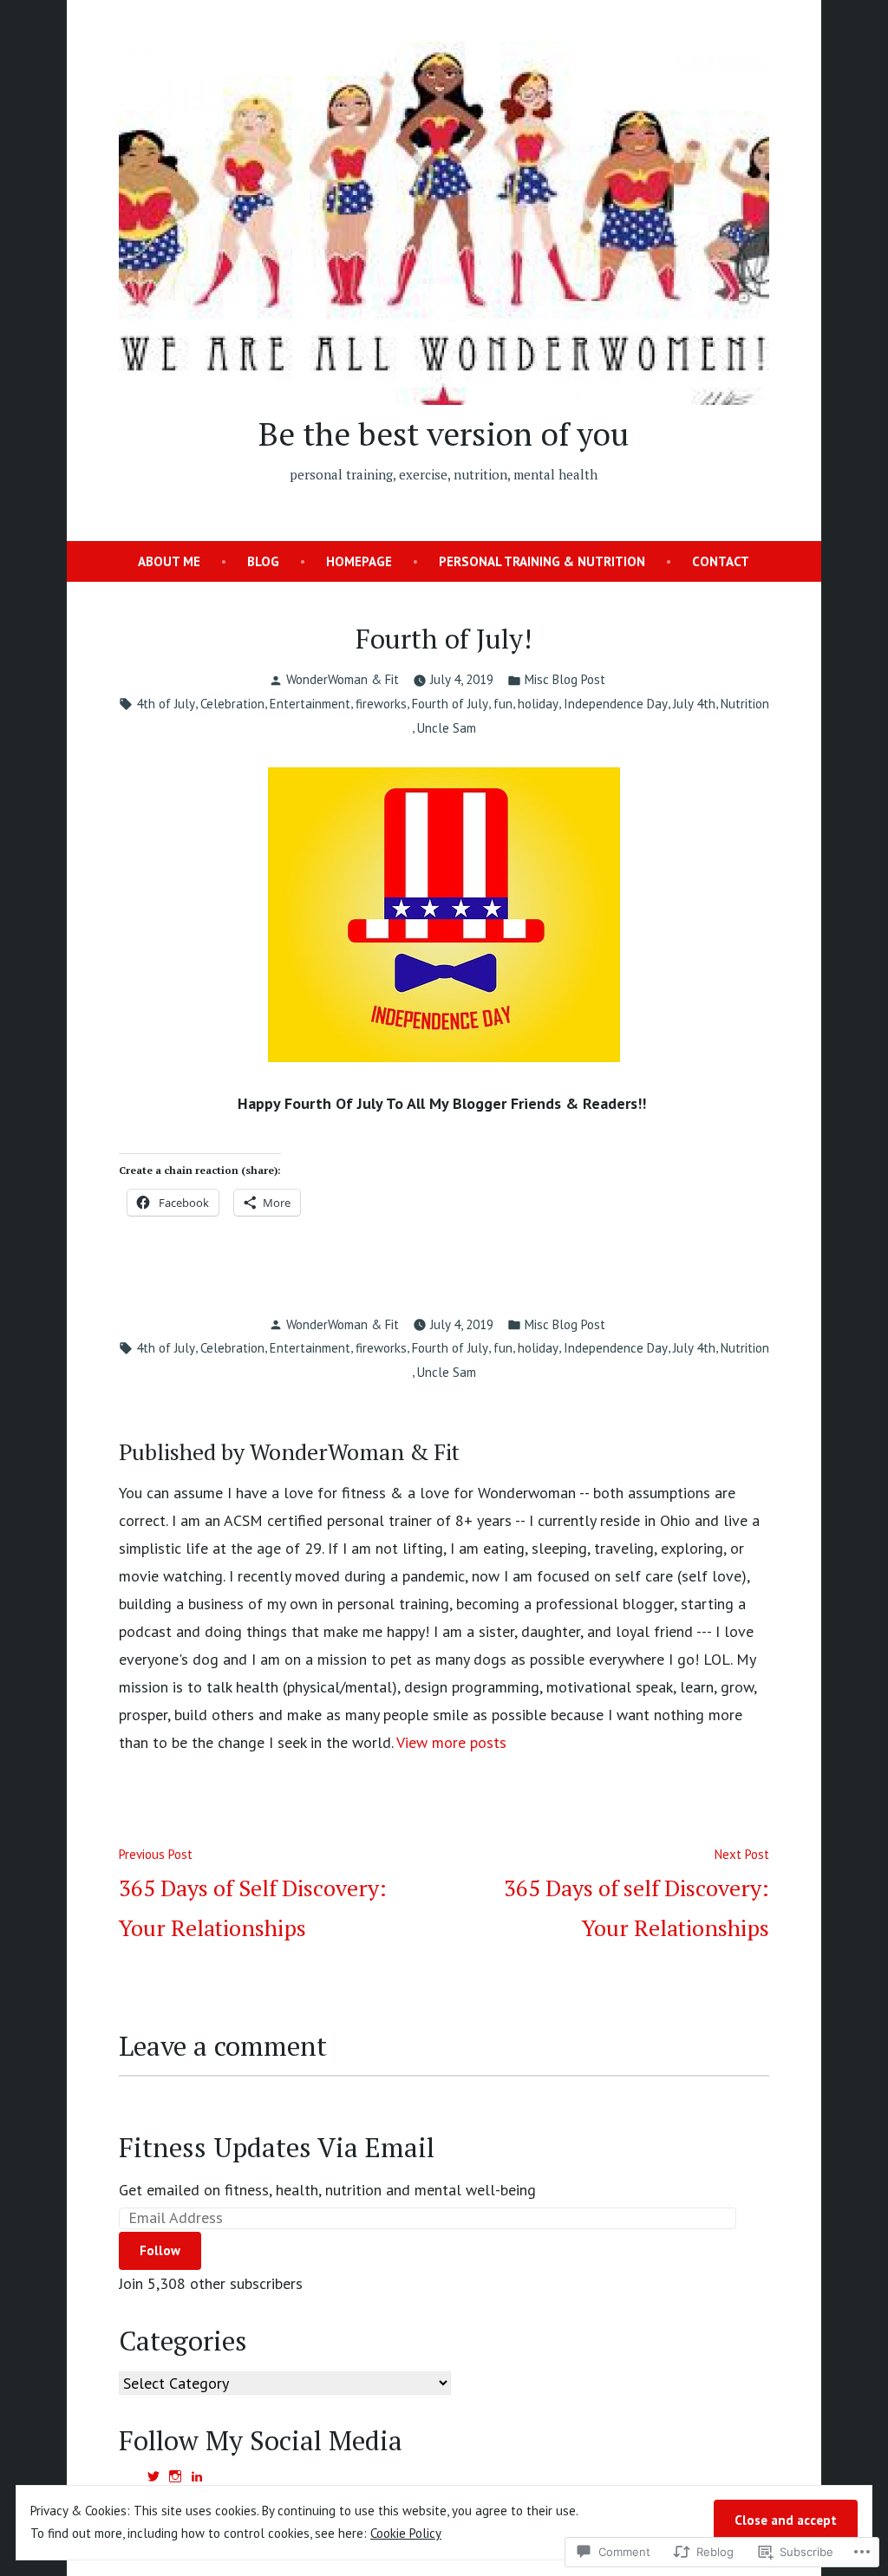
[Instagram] (175, 2476)
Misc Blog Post (565, 679)
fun (503, 704)
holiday (538, 704)
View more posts (451, 1742)
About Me (169, 561)
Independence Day (616, 704)
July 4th (694, 704)
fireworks (381, 704)
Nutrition (745, 704)
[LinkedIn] (197, 2476)
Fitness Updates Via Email (277, 2147)
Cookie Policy (406, 2533)
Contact (721, 561)
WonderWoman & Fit (343, 679)
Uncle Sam (447, 728)
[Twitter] (153, 2476)
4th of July (166, 704)
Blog (263, 561)
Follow (160, 2250)
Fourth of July (450, 704)
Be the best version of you (444, 434)
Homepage (359, 561)
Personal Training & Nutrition (542, 561)
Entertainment (310, 704)
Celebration (232, 704)
